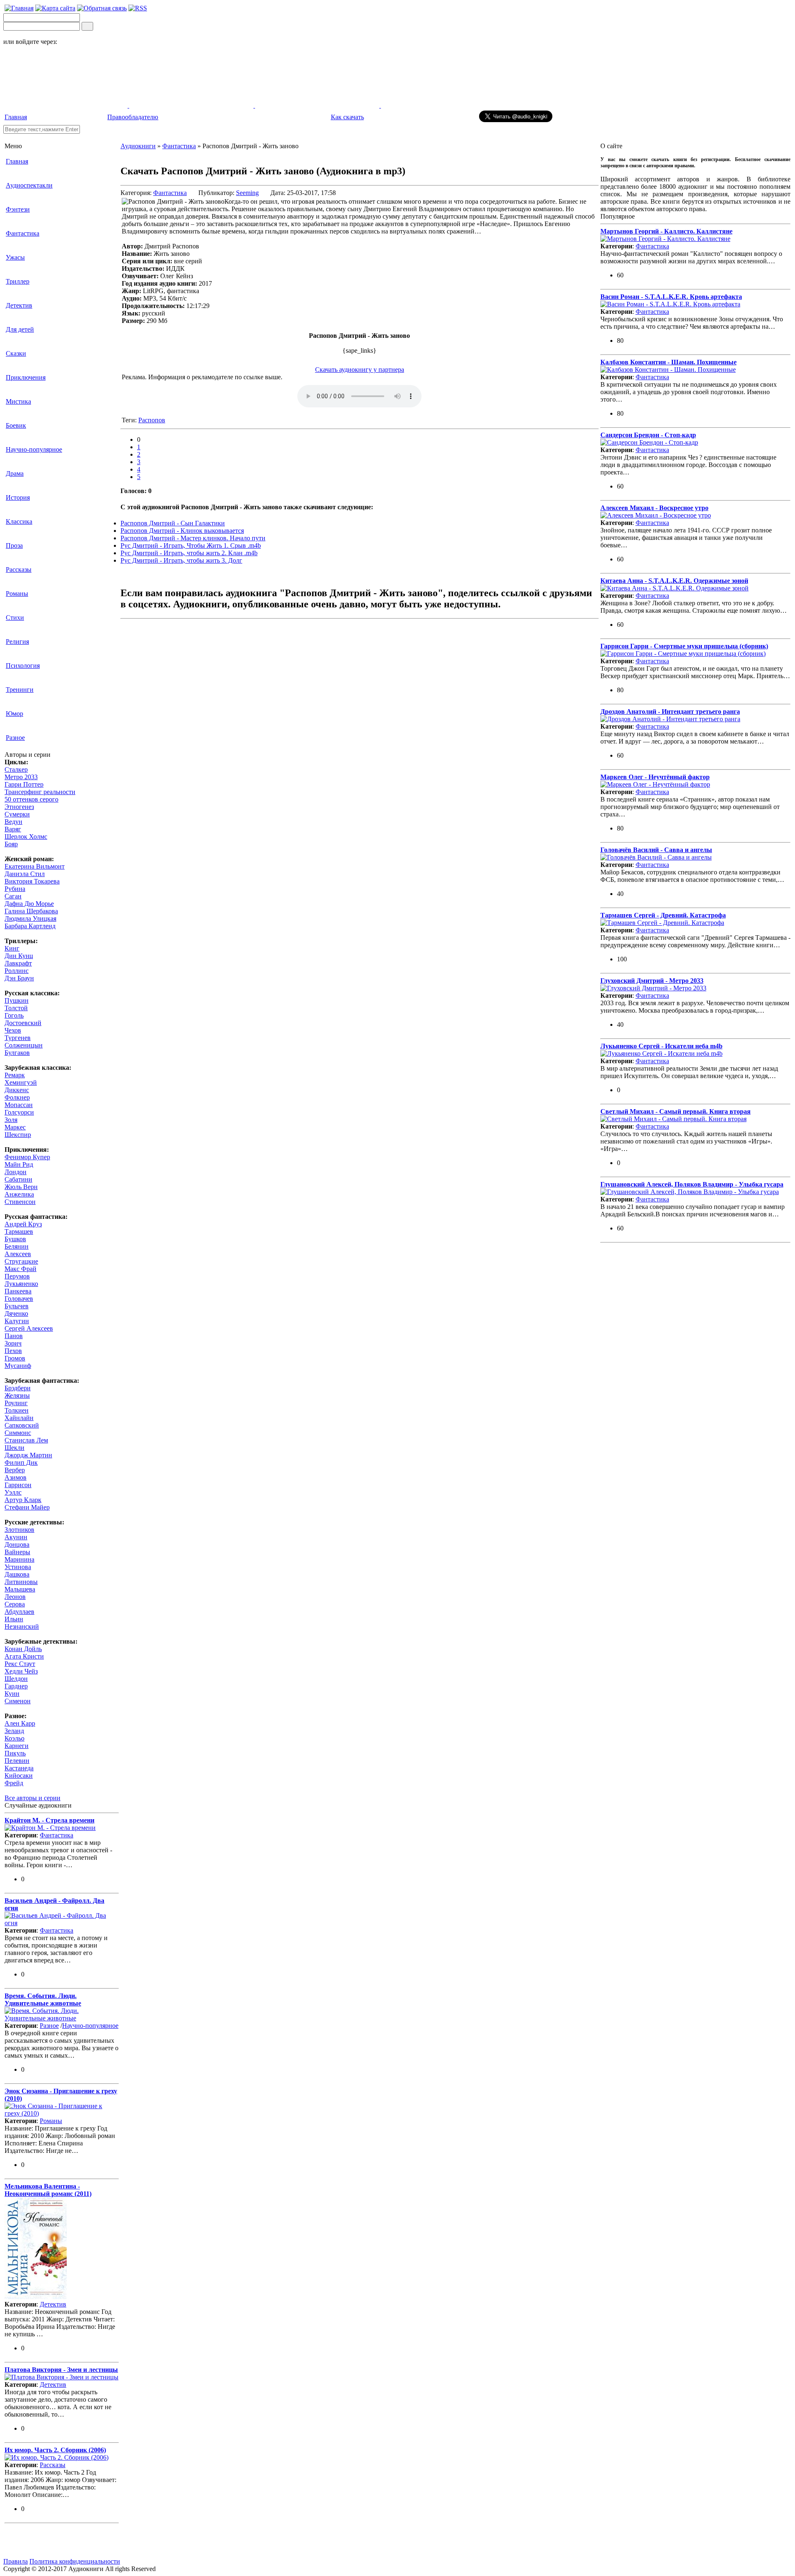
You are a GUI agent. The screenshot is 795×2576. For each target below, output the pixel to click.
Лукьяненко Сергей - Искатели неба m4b (661, 1046)
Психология (23, 666)
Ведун (13, 822)
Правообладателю (133, 117)
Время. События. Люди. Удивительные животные (43, 1999)
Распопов (152, 420)
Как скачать (347, 117)
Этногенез (19, 807)
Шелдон (16, 1679)
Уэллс (13, 1492)
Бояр (11, 844)
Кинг (12, 948)
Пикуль (15, 1753)
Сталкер (16, 769)
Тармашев (19, 1231)
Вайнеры (17, 1552)
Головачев (19, 1299)
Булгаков (17, 1053)
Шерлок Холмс (26, 837)
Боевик (16, 425)
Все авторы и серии (33, 1798)
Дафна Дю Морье (29, 904)
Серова (15, 1604)
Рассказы (19, 569)
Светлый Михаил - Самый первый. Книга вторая (676, 1111)
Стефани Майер (27, 1507)
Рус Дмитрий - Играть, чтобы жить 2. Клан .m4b (189, 553)
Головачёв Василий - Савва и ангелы (656, 850)
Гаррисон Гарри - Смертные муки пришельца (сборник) (684, 646)
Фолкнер (17, 1097)
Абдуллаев (19, 1612)
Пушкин (17, 1000)
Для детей (20, 329)
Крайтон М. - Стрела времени (49, 1820)
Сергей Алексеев (29, 1328)
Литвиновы (21, 1582)
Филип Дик (21, 1463)
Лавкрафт (18, 963)
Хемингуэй (21, 1082)
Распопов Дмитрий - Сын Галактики (173, 523)
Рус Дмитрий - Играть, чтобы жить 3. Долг (181, 560)
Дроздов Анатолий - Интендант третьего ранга (670, 711)
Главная (16, 117)
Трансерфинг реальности (40, 792)
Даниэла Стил (25, 874)
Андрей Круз (23, 1224)
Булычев (17, 1306)
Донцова (17, 1544)
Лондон (16, 1172)
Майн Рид (19, 1164)
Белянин (17, 1246)
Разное (15, 738)
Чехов (13, 1030)
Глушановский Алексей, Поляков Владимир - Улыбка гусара (692, 1184)
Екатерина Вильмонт (35, 866)
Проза (14, 545)
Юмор (14, 714)
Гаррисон (18, 1485)
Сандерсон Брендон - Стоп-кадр (648, 435)
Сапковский (22, 1425)
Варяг (13, 829)
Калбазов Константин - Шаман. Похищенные (669, 362)
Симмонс (18, 1433)
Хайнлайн (19, 1418)
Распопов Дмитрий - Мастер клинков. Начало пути (193, 538)
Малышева (20, 1589)
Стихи (15, 618)
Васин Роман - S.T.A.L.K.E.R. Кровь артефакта (671, 297)
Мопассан (19, 1105)
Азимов (16, 1477)
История (18, 497)
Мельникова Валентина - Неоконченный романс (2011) (48, 2190)
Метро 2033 (21, 777)
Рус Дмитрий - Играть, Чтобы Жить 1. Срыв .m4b (191, 545)
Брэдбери (18, 1388)
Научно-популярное (34, 449)
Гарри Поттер (24, 784)
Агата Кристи (24, 1656)
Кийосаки (19, 1776)
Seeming (247, 193)
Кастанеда (19, 1768)
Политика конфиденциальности (75, 2561)
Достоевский (23, 1023)
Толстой (16, 1008)
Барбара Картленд (30, 926)
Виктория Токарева (32, 881)
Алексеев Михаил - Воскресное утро (654, 508)
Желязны (17, 1395)
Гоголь (14, 1015)
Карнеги (17, 1746)
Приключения (26, 377)
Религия (17, 642)
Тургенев (18, 1038)
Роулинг (16, 1403)
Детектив (19, 305)
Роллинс (17, 971)
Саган (13, 896)
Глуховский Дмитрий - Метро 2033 (652, 981)
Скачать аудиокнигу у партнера (360, 370)
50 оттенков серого (31, 799)
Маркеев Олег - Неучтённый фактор (655, 777)
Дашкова (17, 1574)
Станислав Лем (26, 1440)
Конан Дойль (23, 1649)
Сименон (18, 1701)
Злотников (19, 1530)
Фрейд (14, 1783)
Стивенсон (20, 1202)
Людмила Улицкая (30, 918)
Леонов (15, 1597)
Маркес (15, 1127)
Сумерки (17, 814)
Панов (14, 1336)
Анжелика (19, 1194)
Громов (15, 1358)
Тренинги (20, 690)
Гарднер (16, 1686)
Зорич (13, 1343)
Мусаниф (18, 1366)
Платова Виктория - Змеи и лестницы (61, 2370)
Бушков (15, 1239)
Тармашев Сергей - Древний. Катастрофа (663, 915)
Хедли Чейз (21, 1671)
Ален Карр (20, 1723)
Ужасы (15, 257)
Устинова (18, 1567)
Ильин (14, 1619)
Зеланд (14, 1731)
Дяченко (16, 1313)
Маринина (19, 1559)
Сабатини (18, 1179)
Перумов (17, 1276)
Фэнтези (18, 209)
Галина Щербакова (31, 911)
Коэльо (14, 1738)
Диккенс (17, 1090)
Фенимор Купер (27, 1157)
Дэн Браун (19, 978)
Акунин (16, 1537)
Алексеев (18, 1254)
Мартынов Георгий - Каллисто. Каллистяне (666, 231)
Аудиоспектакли (29, 185)
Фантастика (23, 233)
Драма (15, 473)
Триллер (18, 281)
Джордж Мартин (28, 1455)
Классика (19, 521)
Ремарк (15, 1075)
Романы (17, 593)
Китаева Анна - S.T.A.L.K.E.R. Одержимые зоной (674, 581)
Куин (12, 1694)
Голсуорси (19, 1112)
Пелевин (17, 1761)
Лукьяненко (21, 1284)
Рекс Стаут (20, 1664)
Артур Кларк (23, 1500)
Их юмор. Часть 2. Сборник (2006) (55, 2450)
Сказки (16, 353)
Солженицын (24, 1045)
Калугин (17, 1321)
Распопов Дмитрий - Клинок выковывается (182, 531)
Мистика (18, 401)
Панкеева (18, 1291)
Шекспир (18, 1135)
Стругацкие (21, 1261)
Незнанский (22, 1626)
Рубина (15, 889)
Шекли (14, 1448)
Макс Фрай (20, 1269)
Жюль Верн (21, 1187)
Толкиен (17, 1410)
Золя (11, 1120)
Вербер (15, 1470)
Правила (16, 2561)
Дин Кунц (19, 956)
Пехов (13, 1351)
